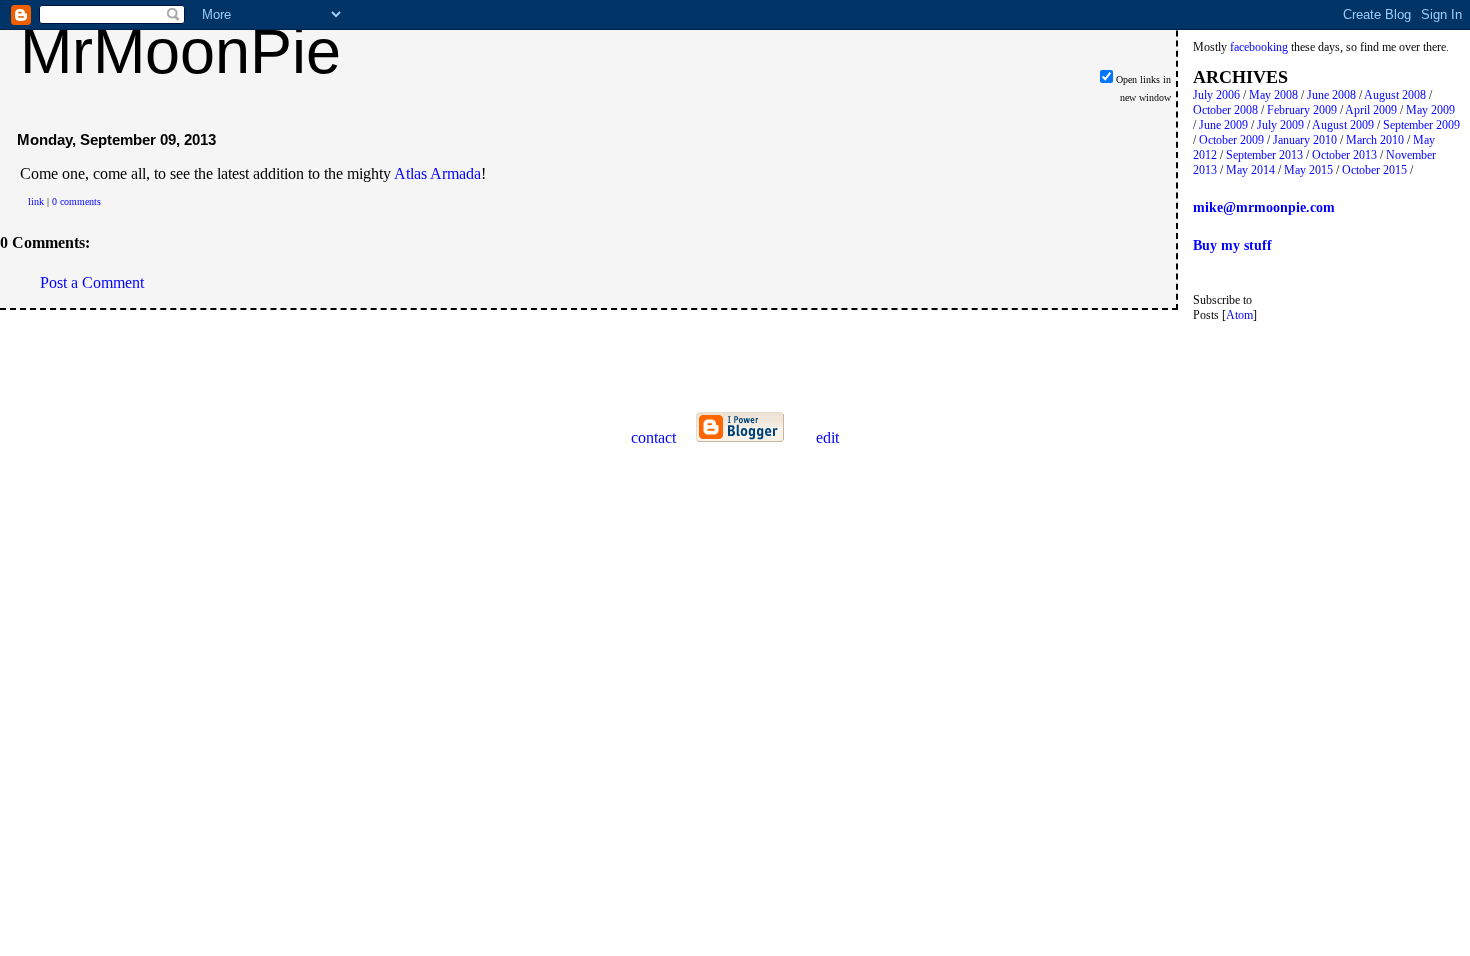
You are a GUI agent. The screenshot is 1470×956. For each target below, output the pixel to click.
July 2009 (1280, 125)
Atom (1239, 315)
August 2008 (1395, 95)
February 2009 (1302, 110)
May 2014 (1250, 170)
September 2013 (1264, 155)
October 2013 (1344, 155)
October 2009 (1231, 140)
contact (653, 437)
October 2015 (1374, 170)
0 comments (76, 201)
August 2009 (1343, 125)
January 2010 (1305, 140)
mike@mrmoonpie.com (1264, 207)
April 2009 (1371, 110)
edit (827, 437)
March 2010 (1375, 140)
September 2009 (1421, 125)
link (36, 201)
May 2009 (1430, 110)
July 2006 (1216, 95)
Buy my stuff (1232, 245)
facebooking (1259, 47)
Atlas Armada (437, 173)
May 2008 (1273, 95)
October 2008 (1225, 110)
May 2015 (1308, 170)
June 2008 (1331, 95)
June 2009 (1223, 125)
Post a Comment (92, 282)
